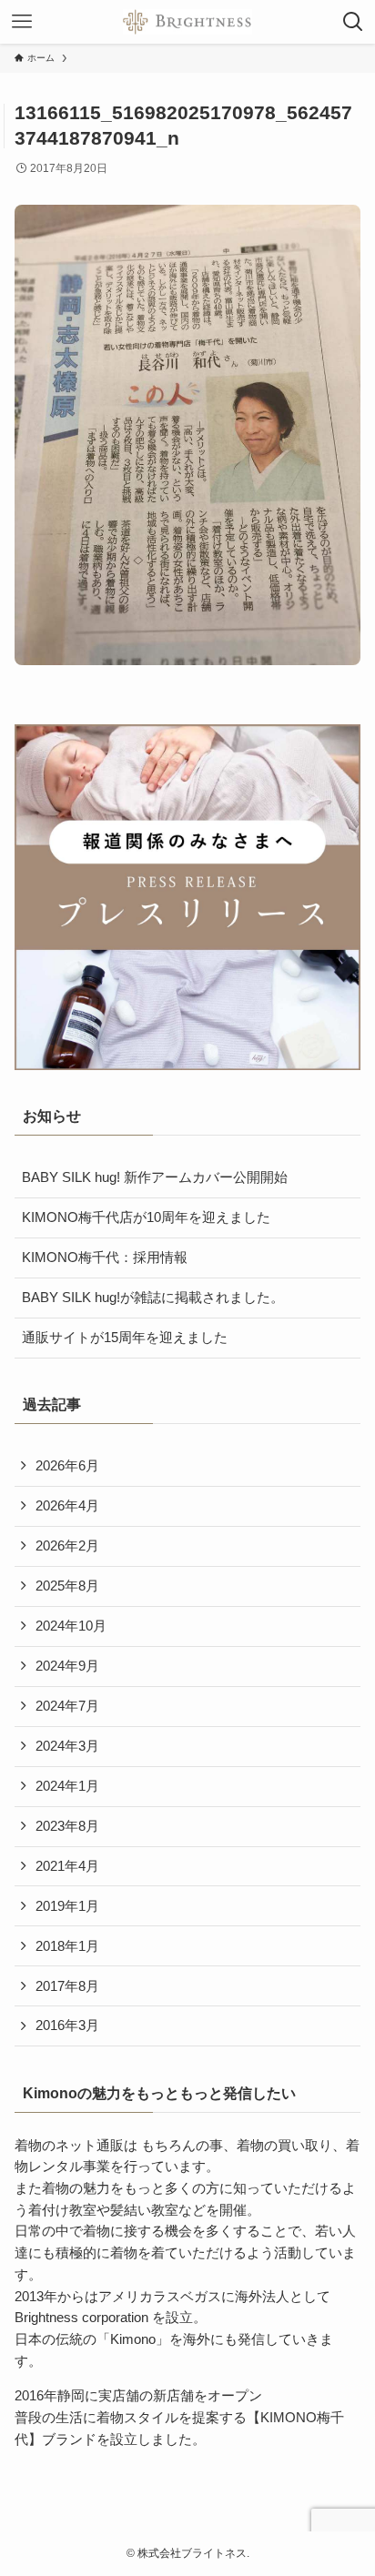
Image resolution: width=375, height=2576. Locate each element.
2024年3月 (67, 1746)
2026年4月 (67, 1506)
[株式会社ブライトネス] (187, 22)
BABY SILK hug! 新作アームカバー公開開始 (155, 1177)
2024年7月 (67, 1706)
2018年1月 (67, 1946)
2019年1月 (67, 1906)
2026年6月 (67, 1466)
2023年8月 (67, 1826)
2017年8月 (67, 1986)
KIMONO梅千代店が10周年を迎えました (146, 1217)
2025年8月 (67, 1586)
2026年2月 (67, 1546)
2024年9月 (67, 1666)
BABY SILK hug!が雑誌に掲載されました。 (153, 1298)
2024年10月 (71, 1626)
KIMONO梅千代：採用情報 (105, 1258)
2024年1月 (67, 1786)
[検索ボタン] (353, 22)
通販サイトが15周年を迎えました (125, 1338)
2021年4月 (67, 1866)
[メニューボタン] (22, 22)
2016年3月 (67, 2025)
